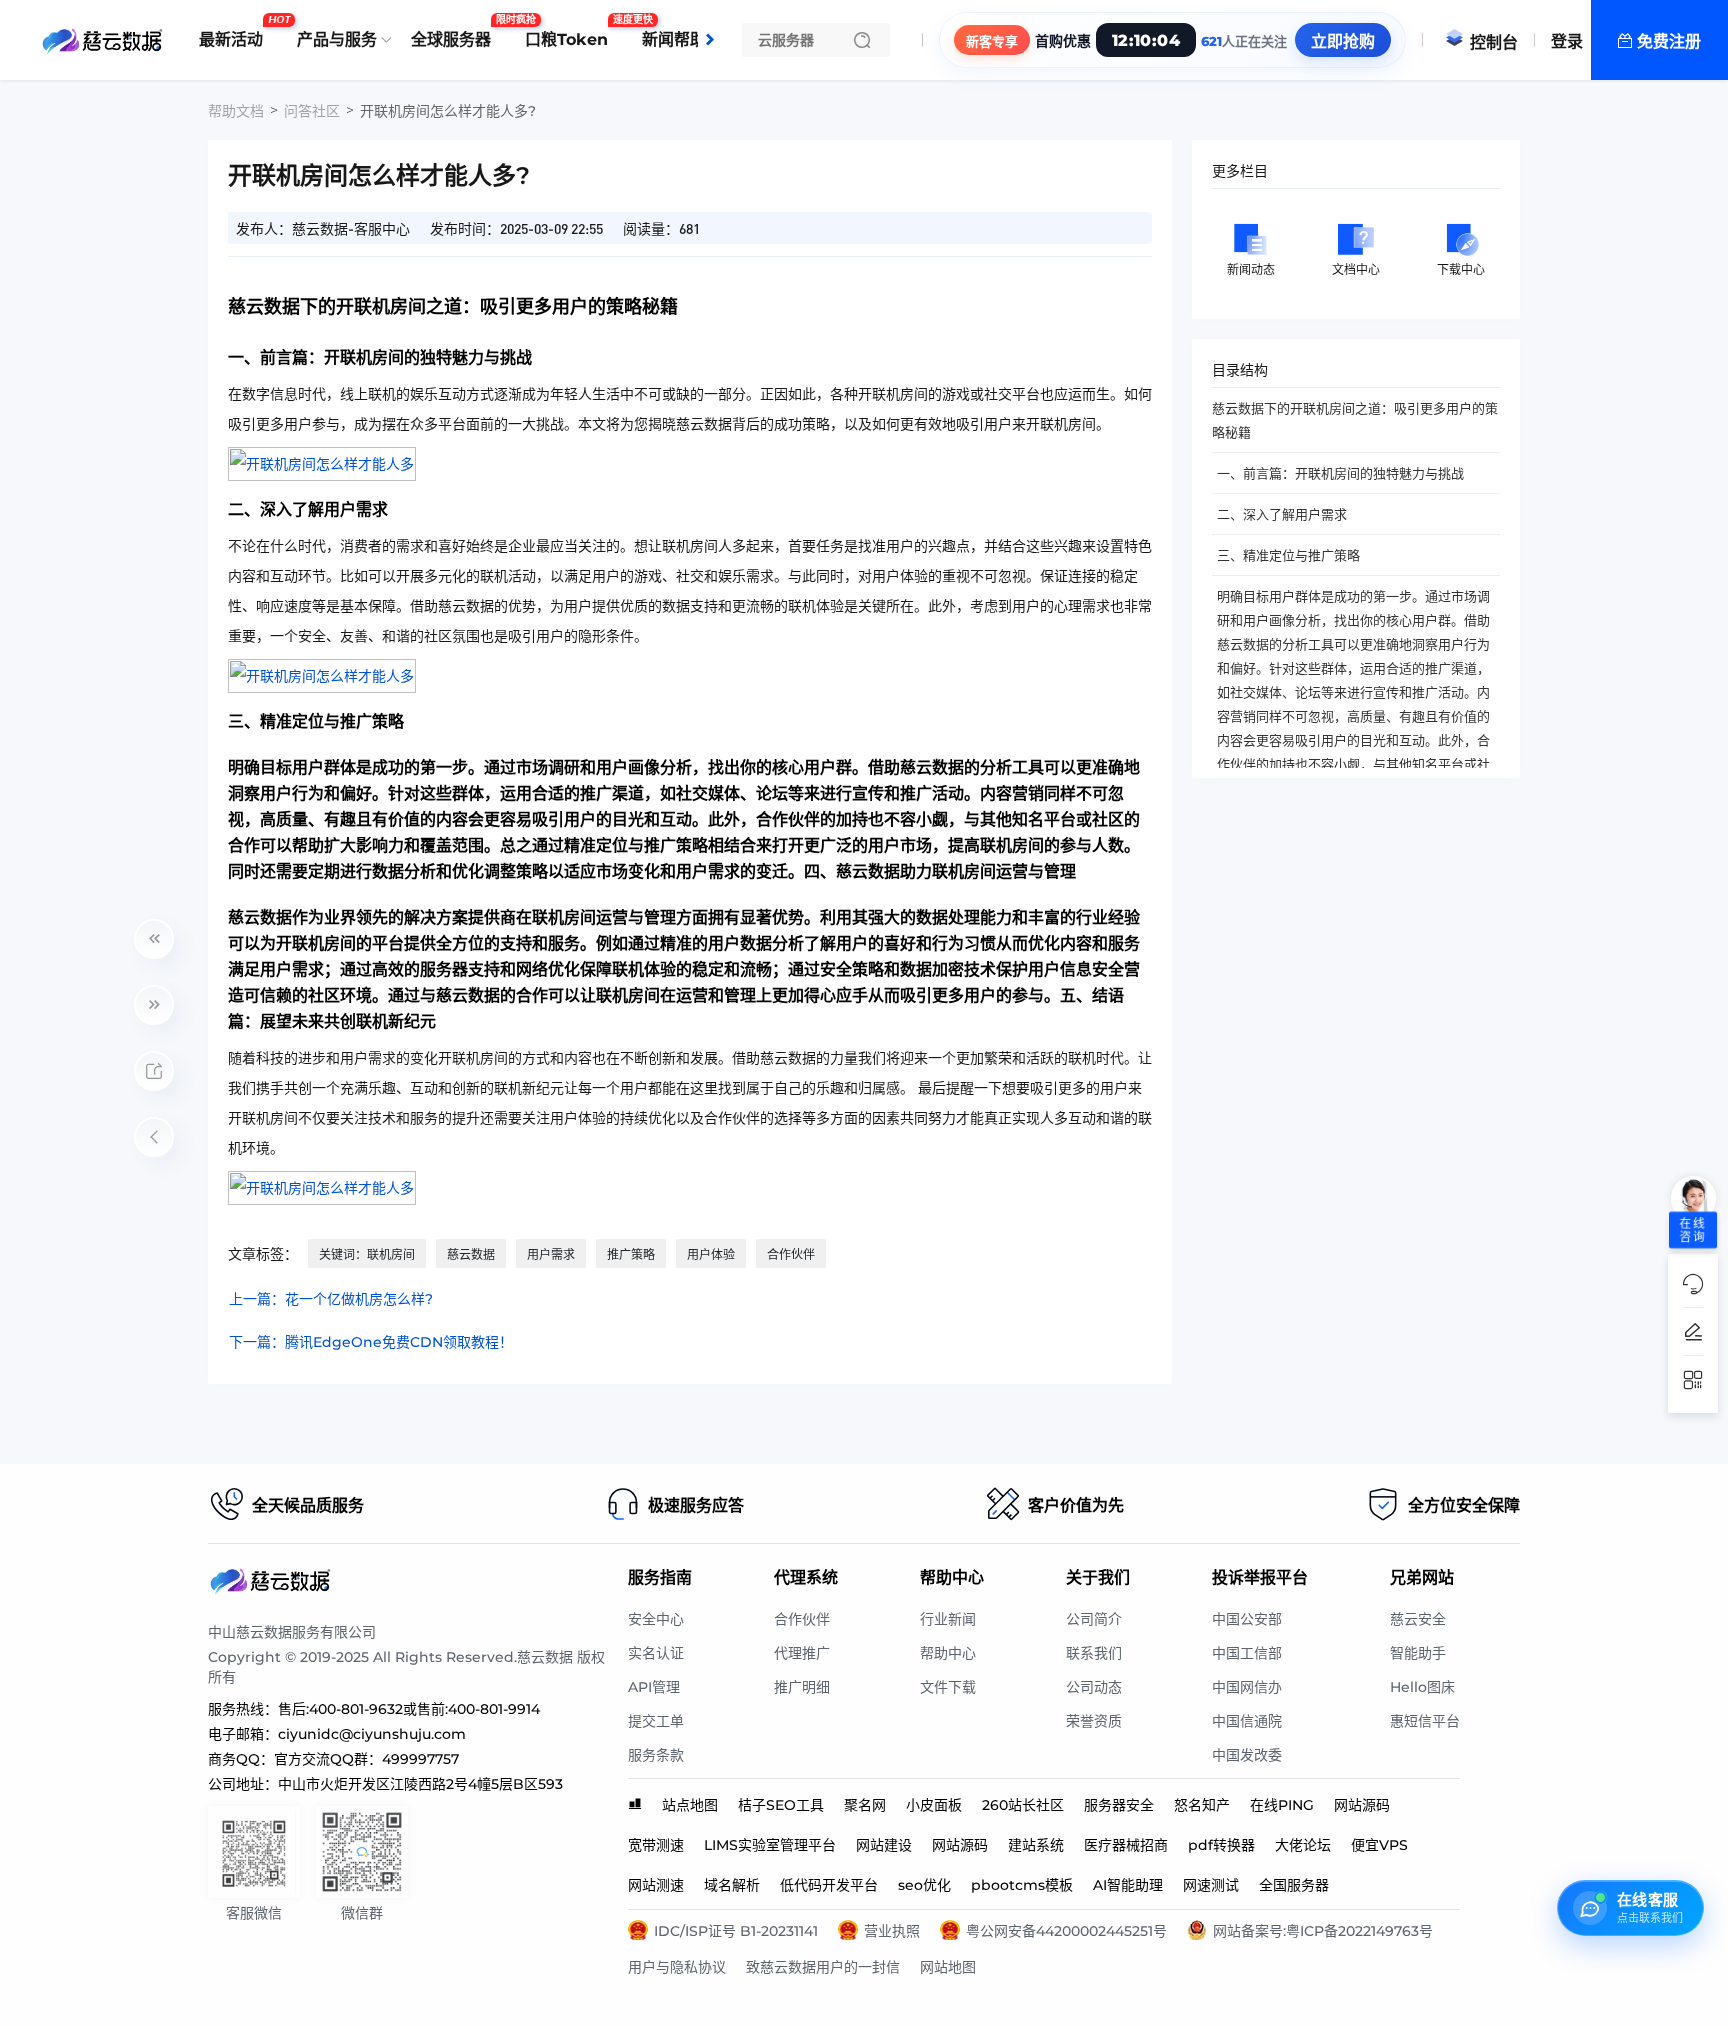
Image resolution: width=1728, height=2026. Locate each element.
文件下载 (948, 1687)
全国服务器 (1294, 1885)
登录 (1567, 41)
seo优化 (924, 1885)
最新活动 (236, 32)
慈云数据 (471, 1254)
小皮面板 (934, 1805)
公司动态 (1094, 1687)
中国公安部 (1247, 1619)
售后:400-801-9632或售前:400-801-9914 (409, 1709)
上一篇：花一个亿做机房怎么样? (331, 1299)
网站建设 (884, 1845)
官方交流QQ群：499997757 (366, 1759)
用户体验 (711, 1254)
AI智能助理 (1128, 1885)
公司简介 (1094, 1619)
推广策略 (631, 1254)
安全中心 (656, 1619)
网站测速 (656, 1885)
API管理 (654, 1687)
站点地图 (690, 1805)
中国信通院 (1247, 1721)
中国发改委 (1247, 1755)
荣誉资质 (1094, 1721)
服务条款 (656, 1755)
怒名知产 (1202, 1805)
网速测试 (1211, 1885)
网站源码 (1362, 1805)
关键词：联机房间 (367, 1254)
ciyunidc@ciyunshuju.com (372, 1734)
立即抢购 (1343, 41)
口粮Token (571, 32)
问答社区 (312, 111)
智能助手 (1418, 1653)
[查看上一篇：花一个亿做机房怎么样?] (154, 939)
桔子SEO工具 (781, 1805)
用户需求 (551, 1254)
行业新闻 (948, 1619)
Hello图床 (1422, 1687)
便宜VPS (1379, 1845)
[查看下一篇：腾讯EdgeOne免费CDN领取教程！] (154, 1005)
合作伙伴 (791, 1254)
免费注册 (1669, 41)
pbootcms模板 (1022, 1885)
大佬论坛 (1303, 1845)
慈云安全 (1418, 1619)
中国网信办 (1247, 1687)
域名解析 (732, 1885)
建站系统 (1036, 1845)
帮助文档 (236, 111)
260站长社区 (1023, 1805)
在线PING (1282, 1805)
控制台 (1494, 42)
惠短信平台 (1425, 1721)
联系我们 (1094, 1653)
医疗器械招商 (1126, 1845)
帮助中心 (948, 1653)
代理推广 (802, 1653)
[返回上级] (154, 1137)
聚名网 (865, 1805)
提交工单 (656, 1721)
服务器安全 (1119, 1805)
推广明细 (802, 1687)
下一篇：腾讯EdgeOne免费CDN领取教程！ (371, 1342)
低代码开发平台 (829, 1885)
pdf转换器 (1221, 1845)
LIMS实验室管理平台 (770, 1845)
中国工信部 (1247, 1653)
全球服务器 (456, 32)
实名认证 (656, 1653)
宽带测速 (656, 1845)
